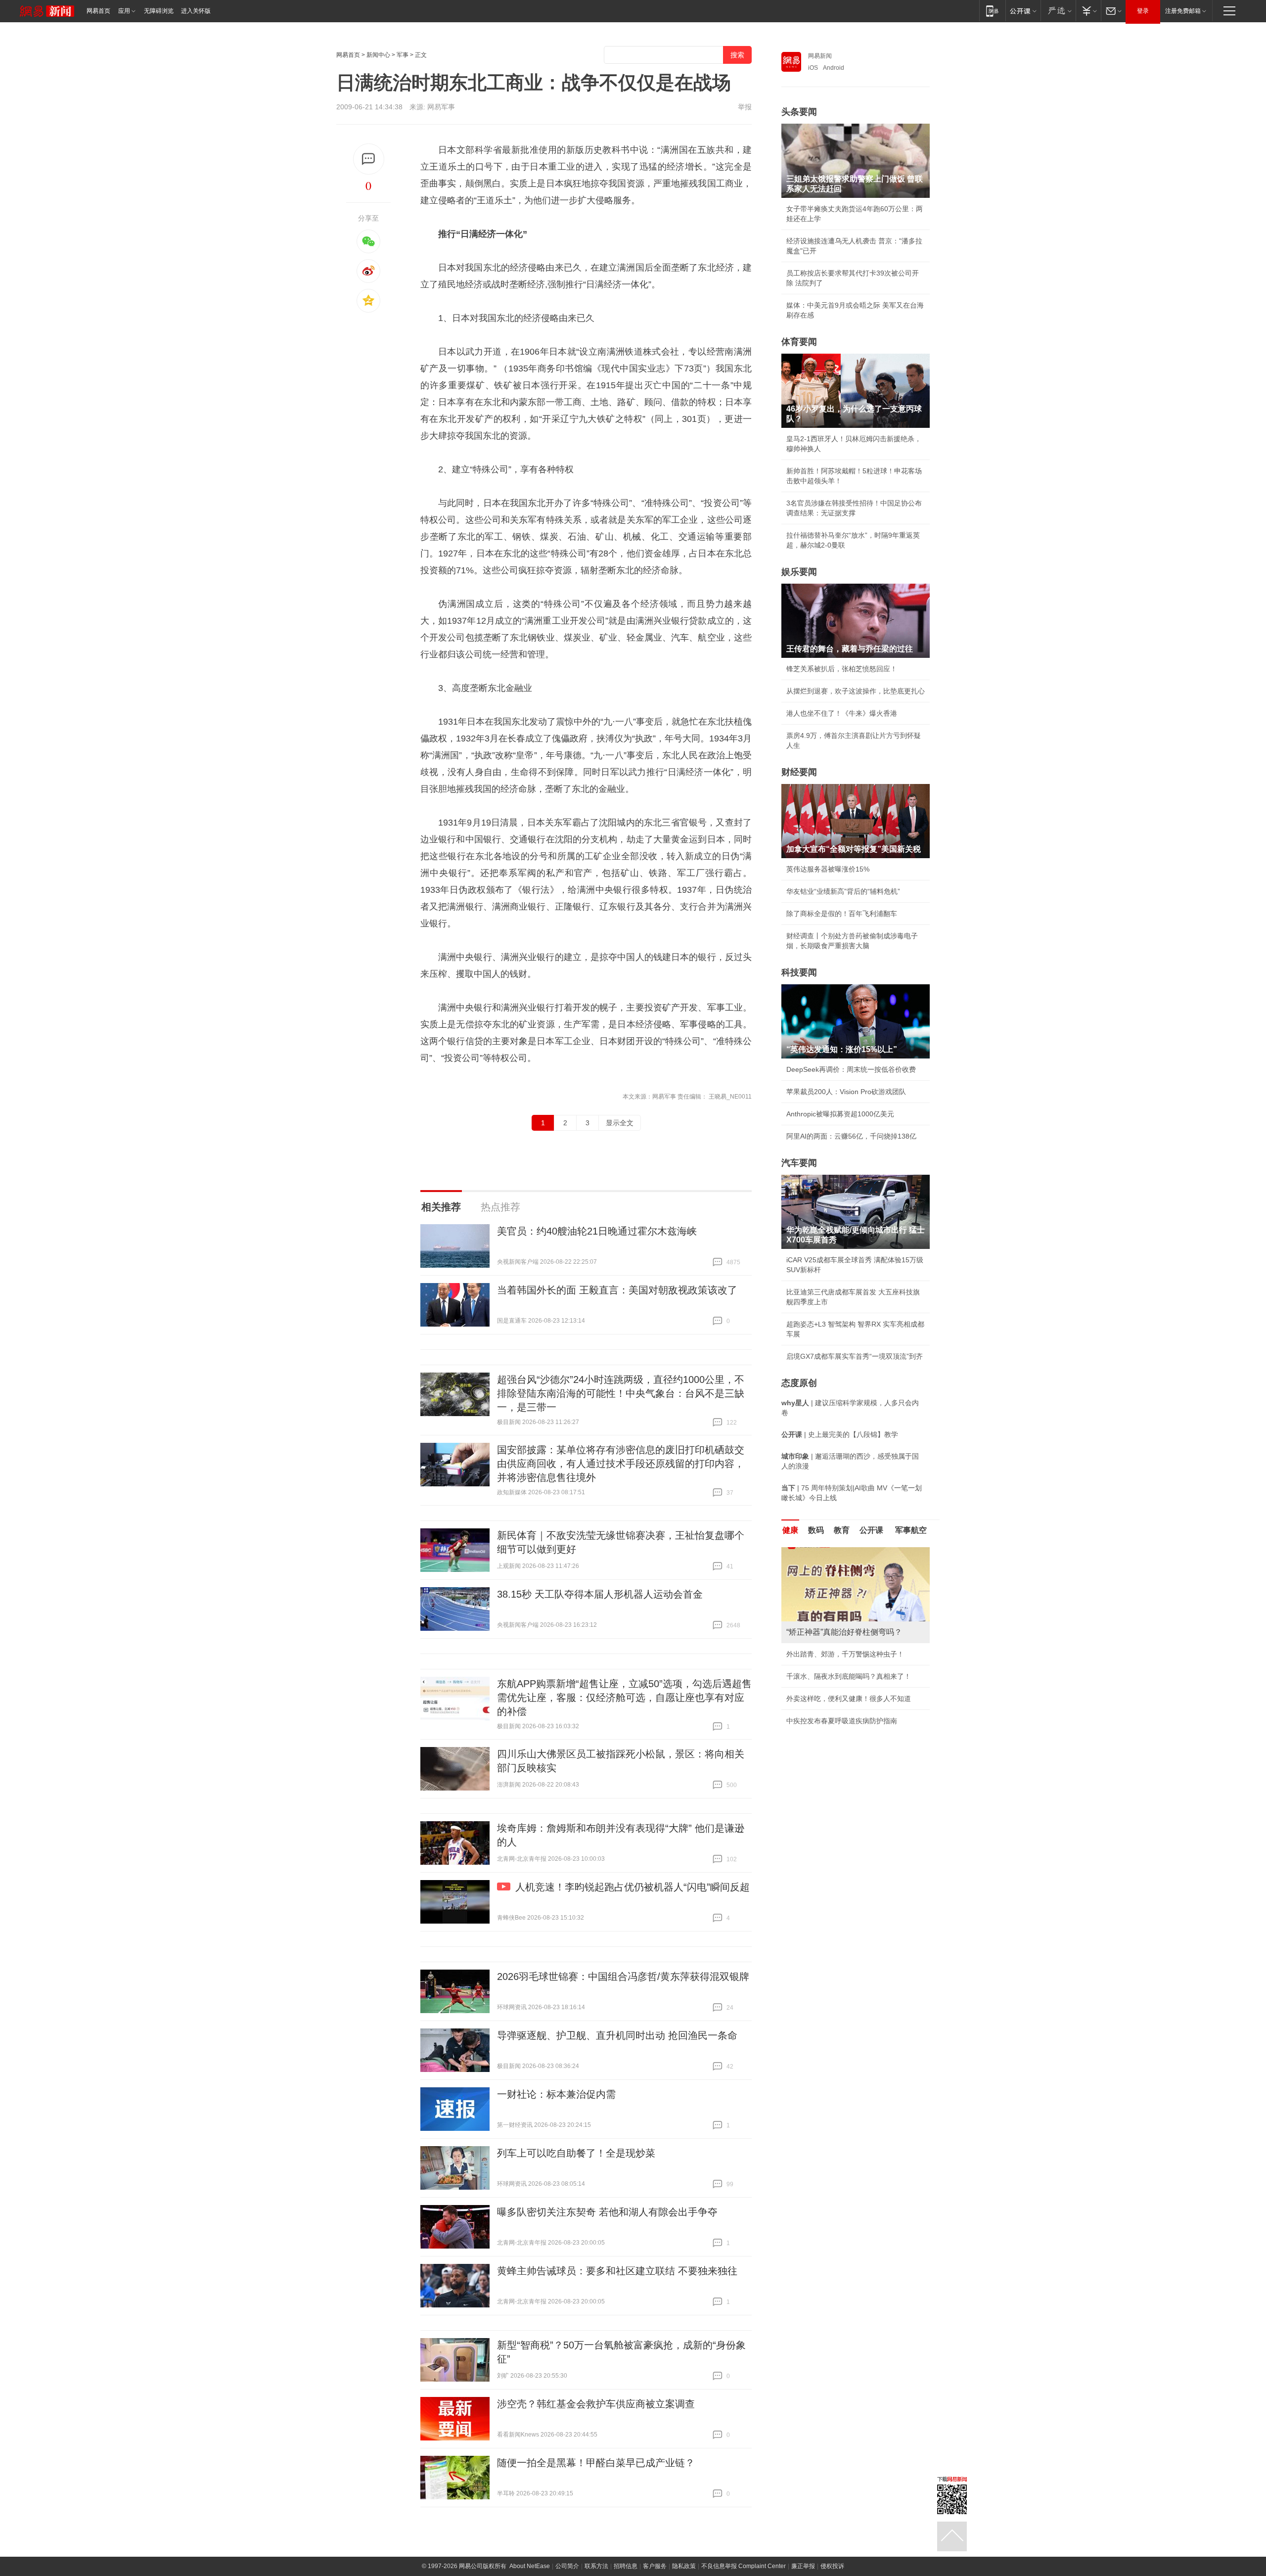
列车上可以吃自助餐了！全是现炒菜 (576, 2153)
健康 (790, 1530)
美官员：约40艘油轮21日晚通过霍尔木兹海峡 (597, 1231)
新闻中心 (378, 55)
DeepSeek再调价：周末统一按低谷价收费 (851, 1069)
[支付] (1088, 11)
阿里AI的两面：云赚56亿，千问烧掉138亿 (851, 1136)
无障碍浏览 (159, 11)
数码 (816, 1530)
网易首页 (98, 11)
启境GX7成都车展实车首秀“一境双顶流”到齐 (855, 1356)
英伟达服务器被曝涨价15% (828, 869)
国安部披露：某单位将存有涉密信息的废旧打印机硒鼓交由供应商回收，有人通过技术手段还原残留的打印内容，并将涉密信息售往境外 (621, 1464)
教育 (842, 1530)
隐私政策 (684, 2566)
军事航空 (911, 1530)
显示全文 (620, 1123)
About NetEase (530, 2566)
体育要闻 (799, 342)
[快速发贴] (369, 159)
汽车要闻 (799, 1163)
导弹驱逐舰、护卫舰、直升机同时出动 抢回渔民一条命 (617, 2035)
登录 (1143, 11)
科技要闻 (799, 972)
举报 (745, 107)
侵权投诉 (832, 2566)
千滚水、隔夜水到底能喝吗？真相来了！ (849, 1676)
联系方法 (596, 2566)
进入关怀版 (196, 11)
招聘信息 (626, 2566)
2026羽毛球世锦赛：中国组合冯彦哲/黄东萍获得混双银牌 (623, 1977)
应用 (124, 11)
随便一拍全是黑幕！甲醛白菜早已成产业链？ (596, 2463)
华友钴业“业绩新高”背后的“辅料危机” (843, 891)
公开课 (871, 1530)
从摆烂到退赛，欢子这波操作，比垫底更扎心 (856, 691)
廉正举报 (803, 2566)
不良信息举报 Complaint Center (744, 2566)
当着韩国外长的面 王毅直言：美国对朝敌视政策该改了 (617, 1290)
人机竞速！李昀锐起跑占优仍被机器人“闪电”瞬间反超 (633, 1887)
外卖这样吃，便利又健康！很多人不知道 (849, 1699)
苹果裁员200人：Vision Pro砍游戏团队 (846, 1092)
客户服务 (655, 2566)
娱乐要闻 (799, 572)
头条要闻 (799, 112)
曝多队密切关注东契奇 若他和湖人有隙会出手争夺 (607, 2212)
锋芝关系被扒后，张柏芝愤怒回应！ (842, 669)
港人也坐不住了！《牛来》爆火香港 (842, 713)
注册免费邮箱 (1183, 11)
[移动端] (992, 11)
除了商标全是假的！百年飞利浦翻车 (842, 914)
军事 (403, 55)
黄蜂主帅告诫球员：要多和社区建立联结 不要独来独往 (617, 2271)
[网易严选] (1058, 11)
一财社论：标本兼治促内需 (556, 2094)
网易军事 (441, 107)
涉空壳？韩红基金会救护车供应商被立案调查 (596, 2404)
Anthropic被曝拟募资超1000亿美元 (840, 1114)
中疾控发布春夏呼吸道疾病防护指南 (842, 1721)
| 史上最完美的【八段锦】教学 (840, 1434)
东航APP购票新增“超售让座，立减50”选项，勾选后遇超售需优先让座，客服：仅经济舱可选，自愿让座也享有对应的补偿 (624, 1698)
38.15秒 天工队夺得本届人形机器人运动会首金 (600, 1594)
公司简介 (567, 2566)
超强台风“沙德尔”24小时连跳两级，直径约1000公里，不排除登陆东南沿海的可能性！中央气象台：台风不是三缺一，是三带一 (621, 1393)
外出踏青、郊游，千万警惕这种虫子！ (845, 1654)
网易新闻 (820, 56)
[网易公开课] (1023, 11)
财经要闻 (799, 772)
